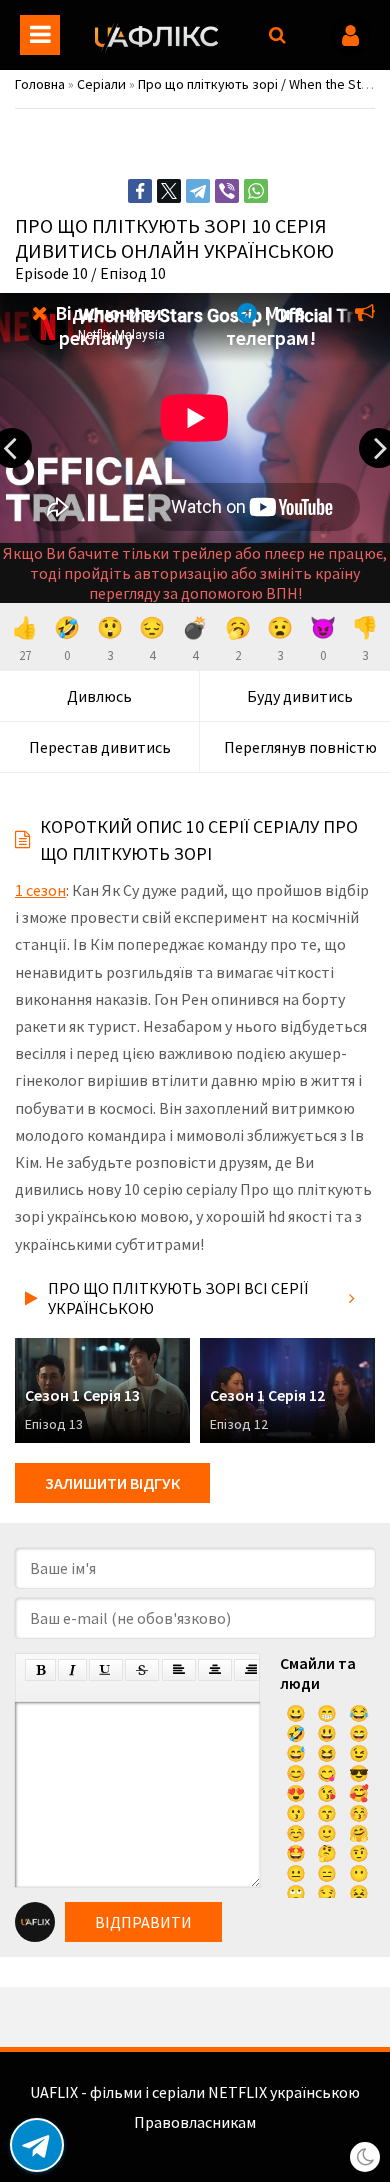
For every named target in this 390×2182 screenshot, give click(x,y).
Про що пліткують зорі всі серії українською (178, 1298)
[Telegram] (198, 191)
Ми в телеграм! (271, 325)
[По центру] (215, 1670)
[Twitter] (169, 191)
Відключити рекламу (106, 325)
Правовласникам (195, 2122)
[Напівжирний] (40, 1670)
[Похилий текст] (72, 1670)
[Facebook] (140, 191)
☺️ (296, 1833)
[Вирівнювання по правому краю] (251, 1670)
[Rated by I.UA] (195, 2142)
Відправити (143, 1922)
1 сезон (40, 890)
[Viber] (227, 191)
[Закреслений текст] (142, 1670)
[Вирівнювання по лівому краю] (179, 1670)
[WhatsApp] (256, 191)
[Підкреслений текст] (106, 1670)
